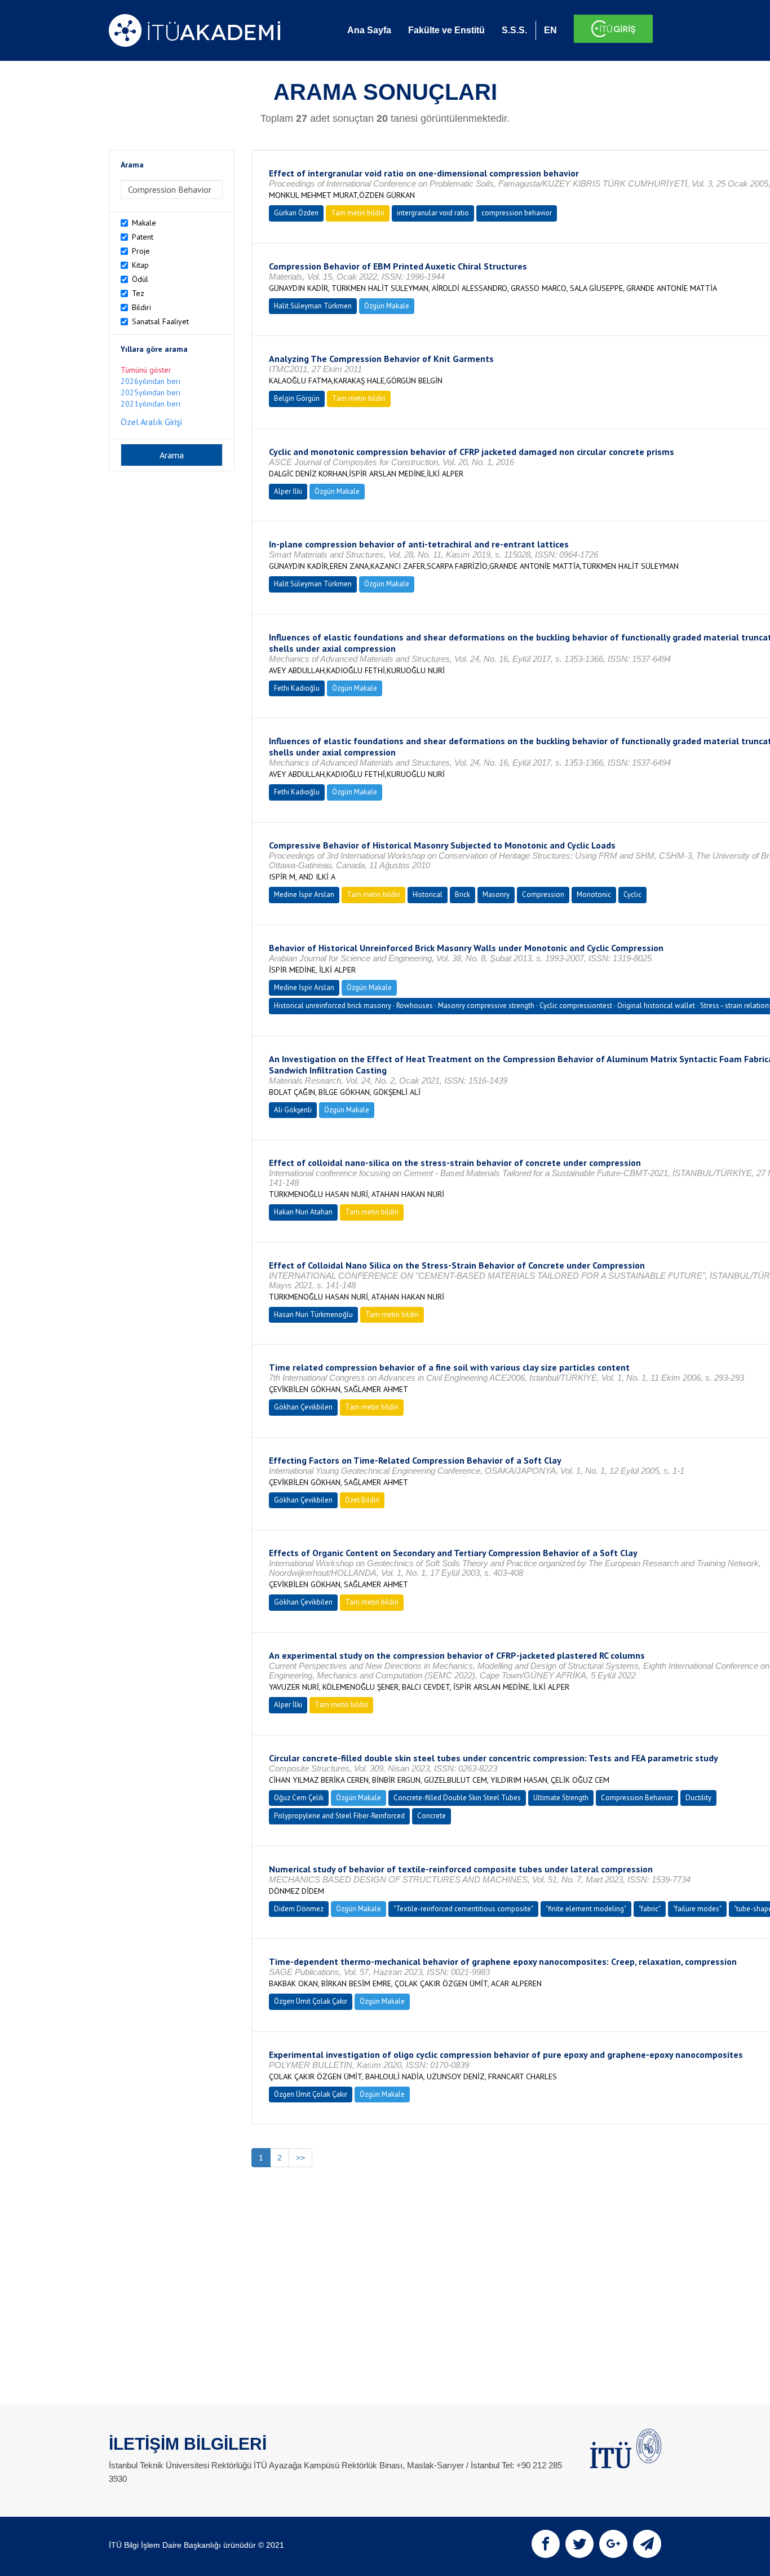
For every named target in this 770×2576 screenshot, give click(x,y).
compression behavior (517, 213)
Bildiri (141, 307)
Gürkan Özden (296, 213)
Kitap (140, 265)
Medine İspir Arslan (304, 894)
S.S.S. (514, 30)
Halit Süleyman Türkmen (313, 306)
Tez (138, 293)
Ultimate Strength (561, 1798)
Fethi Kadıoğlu (297, 688)
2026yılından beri (151, 381)
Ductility (698, 1798)
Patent (143, 237)
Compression (543, 894)
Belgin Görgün (297, 398)
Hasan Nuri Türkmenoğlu (313, 1314)
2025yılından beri (151, 392)
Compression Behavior (637, 1798)
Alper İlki (288, 491)
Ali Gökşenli (293, 1110)
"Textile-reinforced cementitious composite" (463, 1909)
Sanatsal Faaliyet (160, 321)
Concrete (432, 1816)
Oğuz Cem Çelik (299, 1798)
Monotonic (594, 894)
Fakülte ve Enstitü (446, 30)
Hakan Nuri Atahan (303, 1212)
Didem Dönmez (299, 1909)
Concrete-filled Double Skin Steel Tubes (457, 1798)
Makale (144, 223)
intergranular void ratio (433, 213)
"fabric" (650, 1909)
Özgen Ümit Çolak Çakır (311, 2001)
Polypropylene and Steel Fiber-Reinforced (339, 1816)
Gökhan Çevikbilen (303, 1407)
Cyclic (632, 894)
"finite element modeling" (586, 1909)
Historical (428, 894)
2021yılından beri (151, 404)
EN (550, 30)
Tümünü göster (146, 370)
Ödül (140, 279)
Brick (463, 894)
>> (300, 2158)
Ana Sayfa (369, 30)
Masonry (496, 894)
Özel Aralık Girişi (151, 422)
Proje (141, 251)
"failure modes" (697, 1909)
